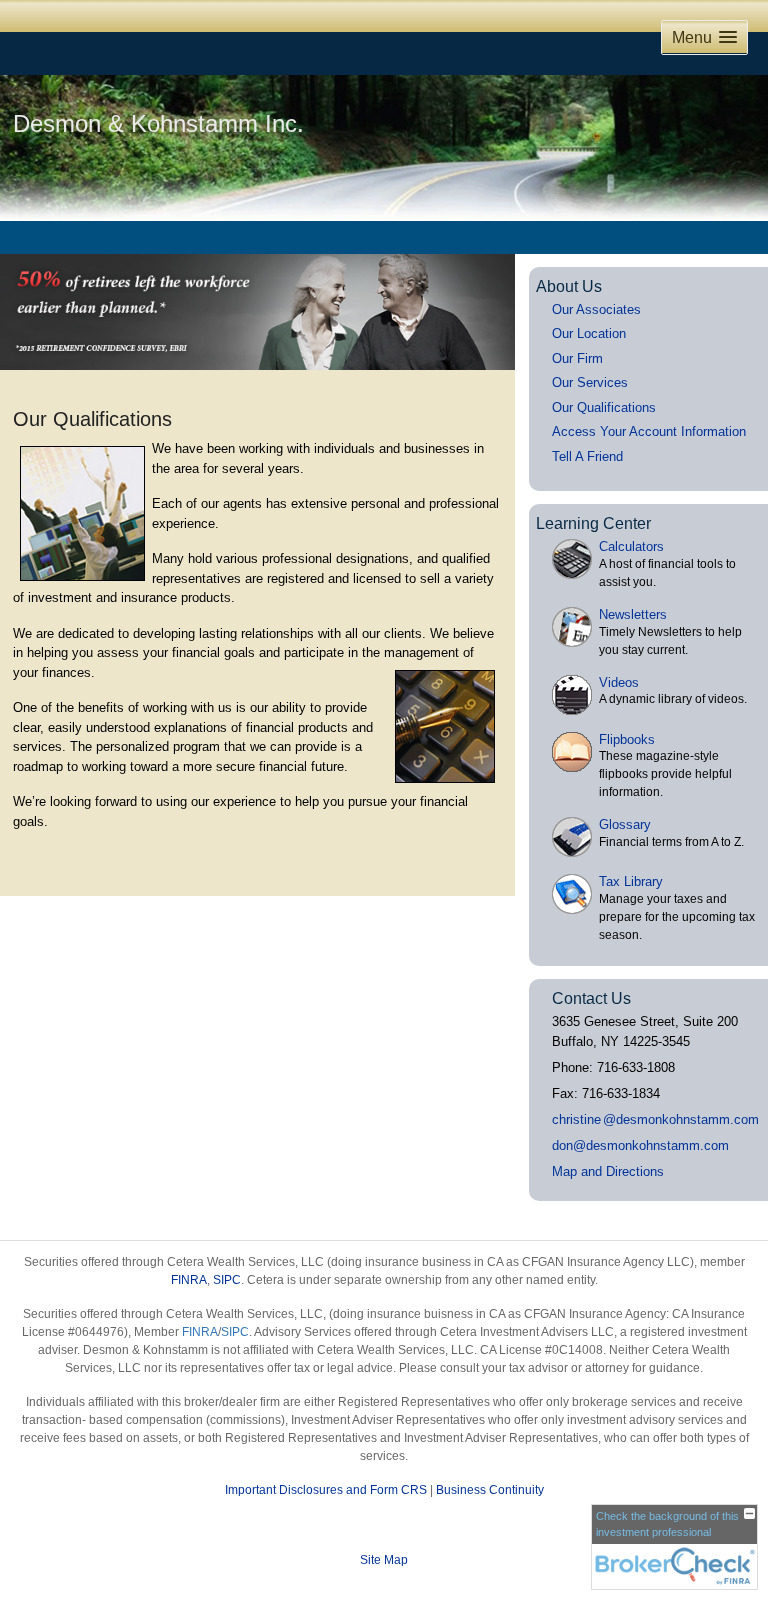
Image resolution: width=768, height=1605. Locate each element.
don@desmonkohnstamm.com (640, 1145)
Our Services (590, 382)
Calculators (631, 546)
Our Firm (577, 358)
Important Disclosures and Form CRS (326, 1490)
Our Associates (596, 309)
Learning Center (593, 523)
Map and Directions (608, 1171)
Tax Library (631, 881)
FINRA (189, 1280)
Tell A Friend (587, 456)
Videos (619, 682)
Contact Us (591, 998)
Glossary (625, 824)
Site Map (384, 1560)
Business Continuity (490, 1490)
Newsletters (633, 614)
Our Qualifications (604, 407)
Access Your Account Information (649, 431)
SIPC (227, 1280)
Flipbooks (627, 739)
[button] (704, 37)
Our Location (589, 333)
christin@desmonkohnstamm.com (655, 1119)
